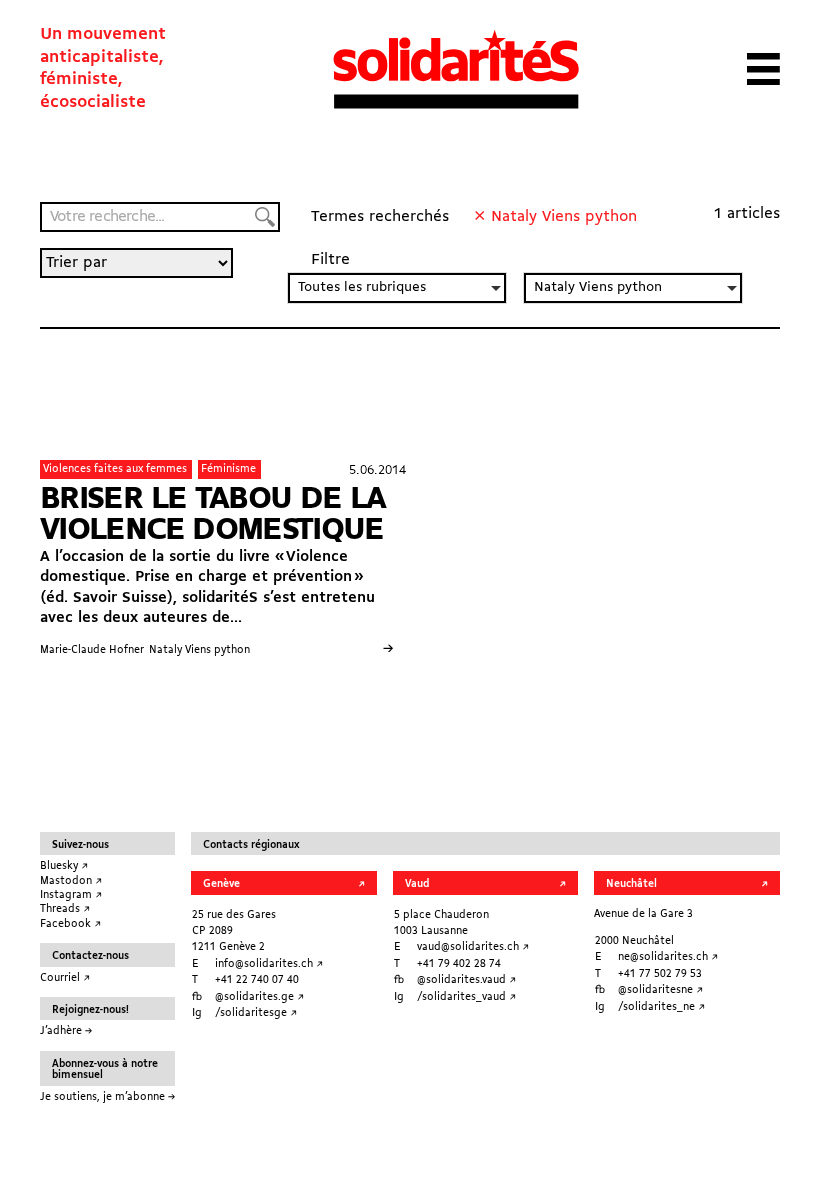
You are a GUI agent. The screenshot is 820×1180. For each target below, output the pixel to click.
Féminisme (228, 469)
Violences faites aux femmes (115, 469)
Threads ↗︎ (65, 909)
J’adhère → (66, 1031)
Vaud (417, 884)
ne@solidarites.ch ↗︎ (668, 957)
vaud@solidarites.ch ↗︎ (473, 947)
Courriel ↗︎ (65, 978)
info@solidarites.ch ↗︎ (269, 964)
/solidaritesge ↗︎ (256, 1013)
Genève (221, 884)
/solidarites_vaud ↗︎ (466, 997)
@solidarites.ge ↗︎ (259, 997)
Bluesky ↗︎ (64, 866)
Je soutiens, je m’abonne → (107, 1097)
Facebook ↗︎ (70, 924)
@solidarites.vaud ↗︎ (466, 980)
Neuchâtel (631, 884)
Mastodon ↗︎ (71, 881)
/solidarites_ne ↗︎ (661, 1007)
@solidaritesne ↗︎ (660, 990)
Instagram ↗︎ (71, 895)
